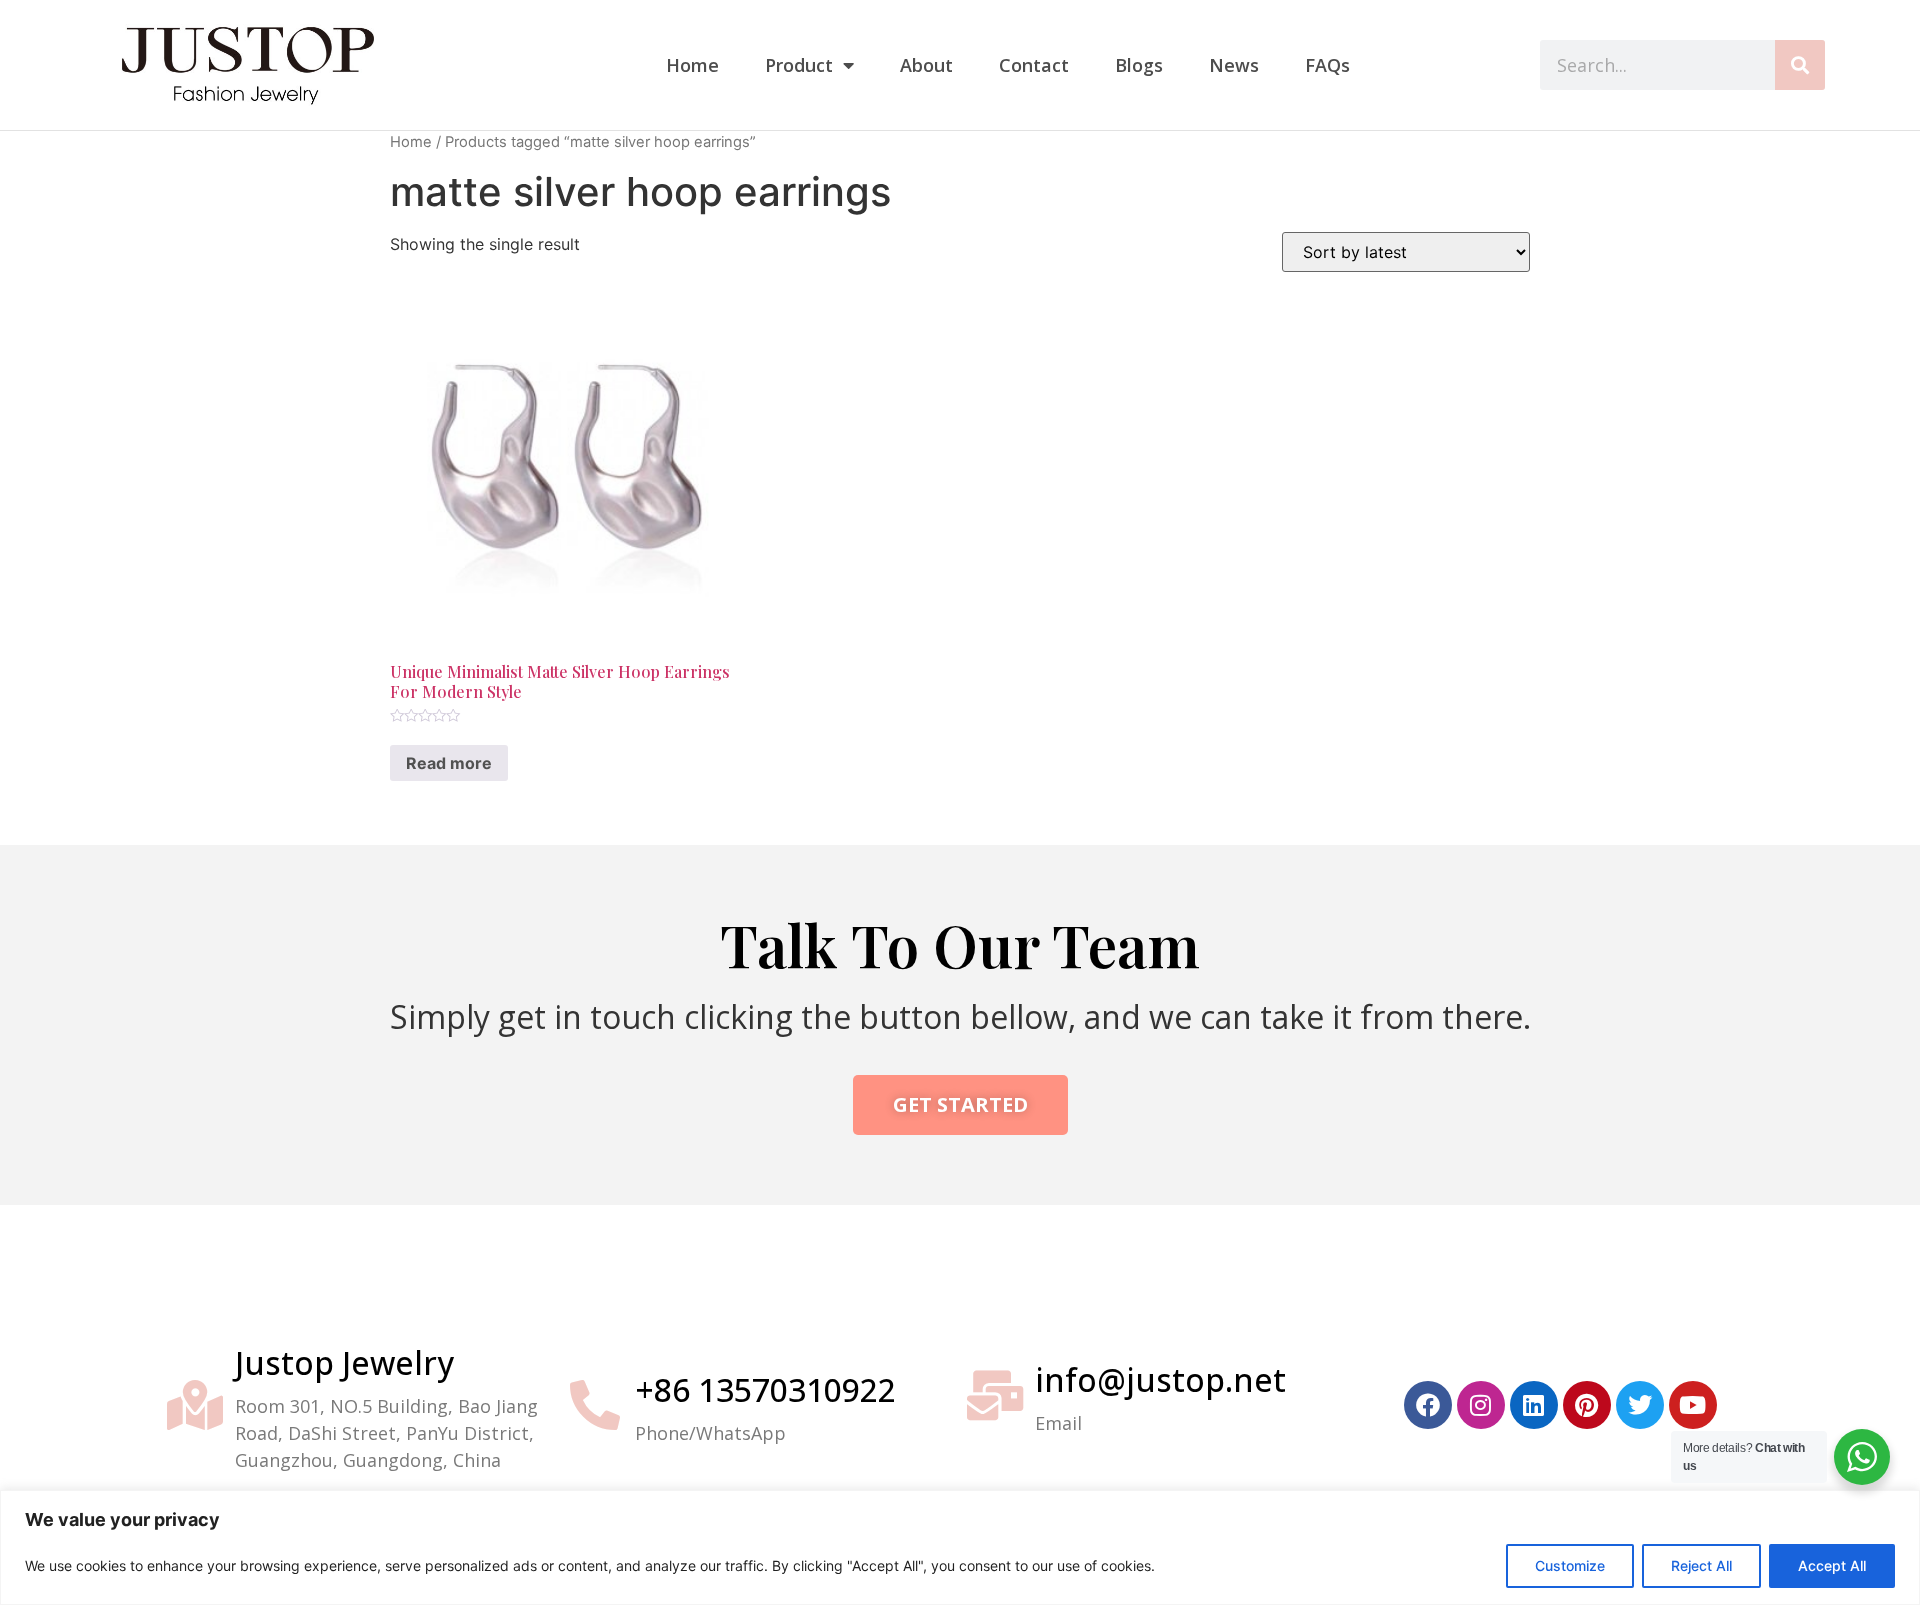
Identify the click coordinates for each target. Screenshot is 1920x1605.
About (926, 65)
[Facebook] (1428, 1405)
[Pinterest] (1587, 1405)
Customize (1570, 1565)
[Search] (1800, 65)
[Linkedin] (1534, 1405)
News (1234, 65)
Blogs (1139, 65)
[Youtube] (1693, 1405)
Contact (1034, 65)
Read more (449, 763)
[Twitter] (1640, 1405)
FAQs (1327, 65)
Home (692, 65)
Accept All (1832, 1565)
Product (799, 65)
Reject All (1701, 1565)
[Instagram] (1481, 1405)
